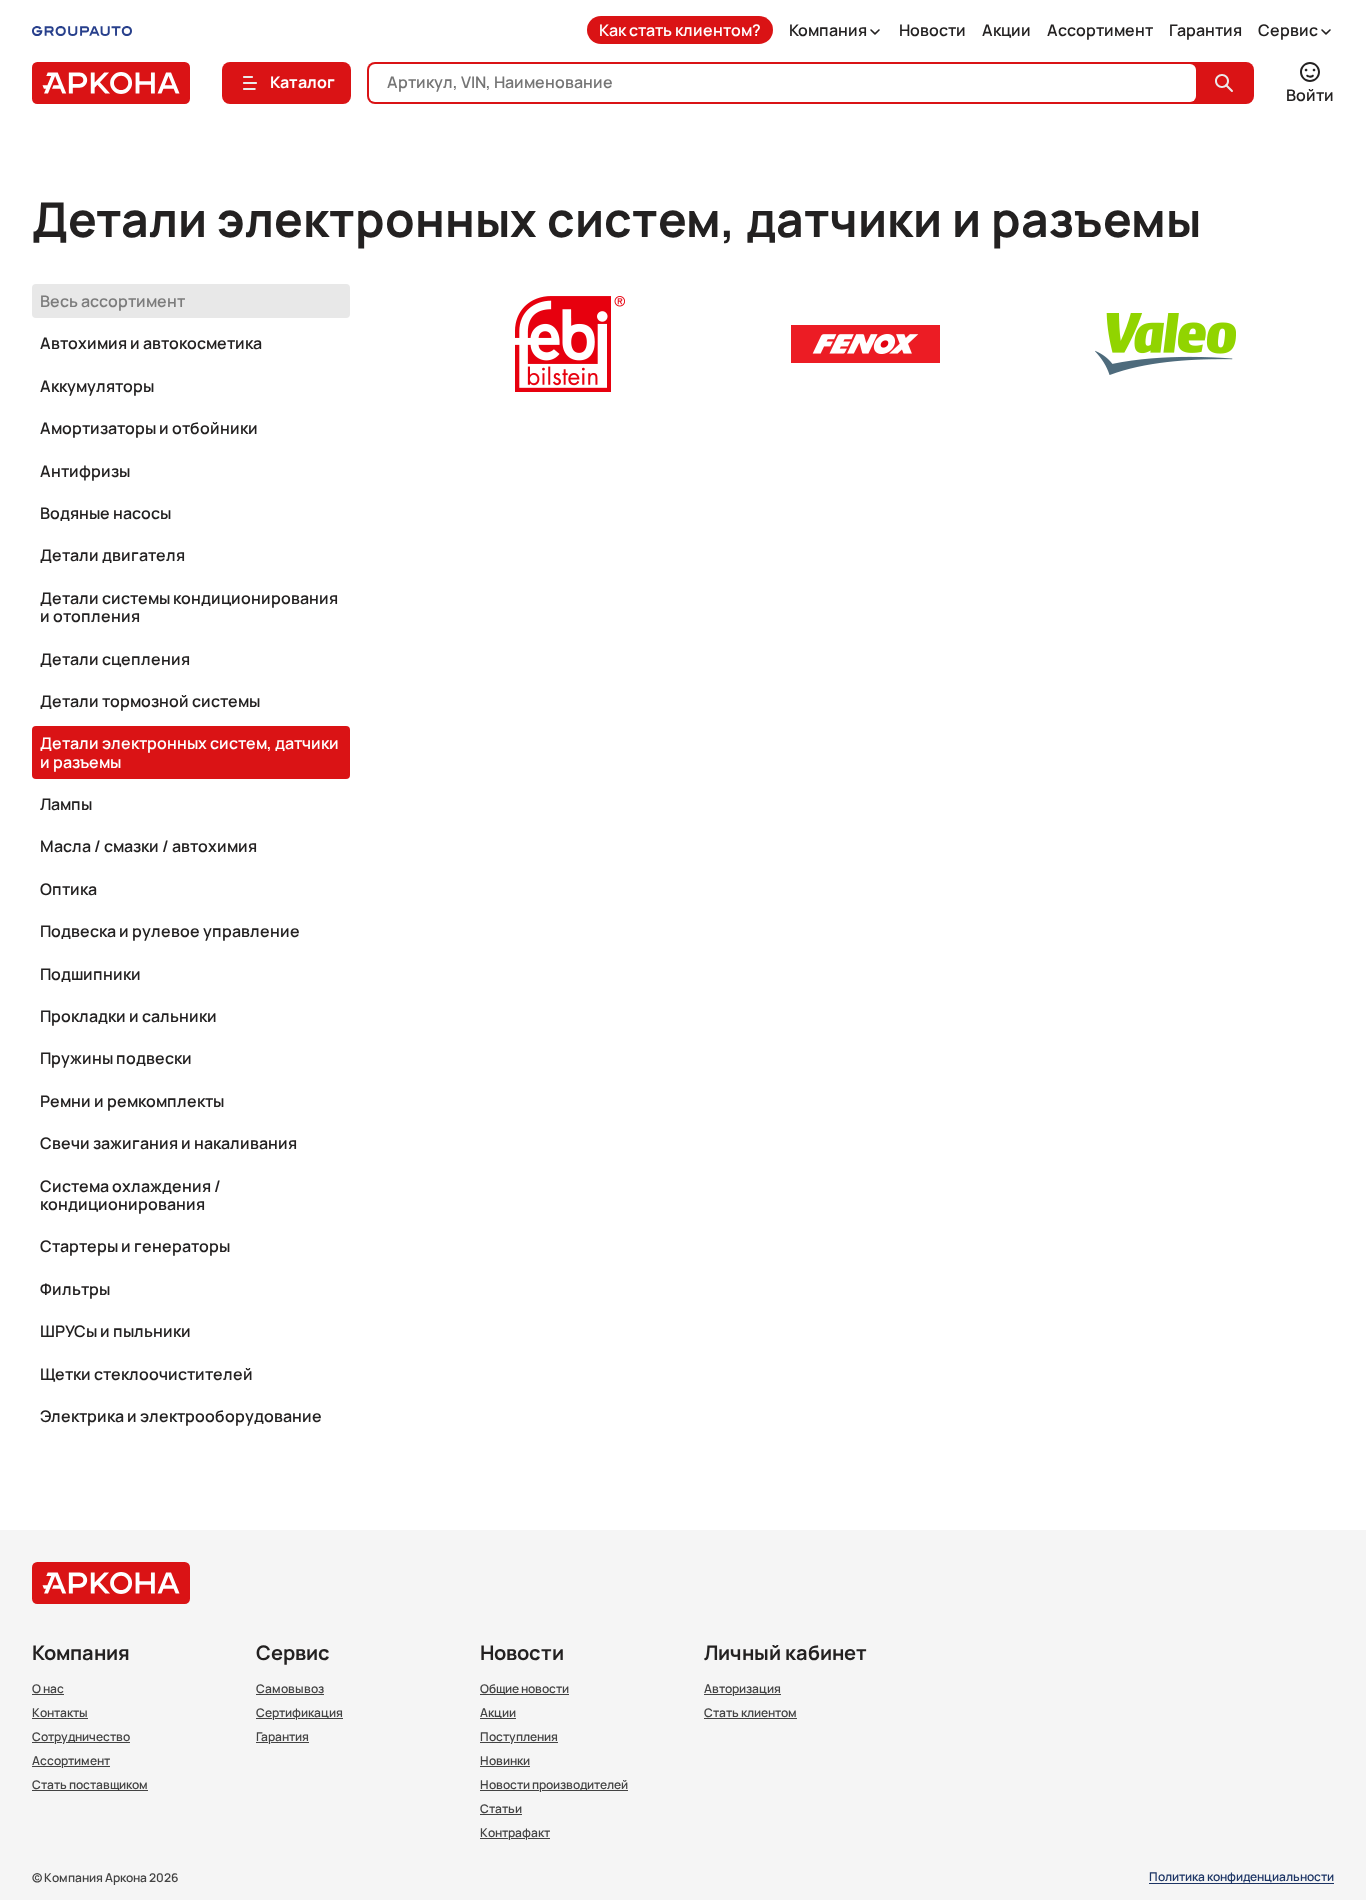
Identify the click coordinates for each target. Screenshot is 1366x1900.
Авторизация (742, 1689)
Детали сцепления (115, 659)
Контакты (60, 1713)
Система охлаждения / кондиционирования (130, 1195)
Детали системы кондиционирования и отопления (189, 607)
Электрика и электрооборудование (181, 1416)
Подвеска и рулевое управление (170, 931)
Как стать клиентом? (680, 30)
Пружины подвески (116, 1058)
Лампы (66, 804)
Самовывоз (290, 1689)
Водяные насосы (105, 513)
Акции (1006, 30)
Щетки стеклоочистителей (146, 1374)
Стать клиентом (750, 1713)
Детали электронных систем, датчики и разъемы (189, 752)
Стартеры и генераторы (135, 1246)
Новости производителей (554, 1785)
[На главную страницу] (111, 83)
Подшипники (90, 974)
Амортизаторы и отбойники (149, 428)
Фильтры (75, 1289)
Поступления (519, 1737)
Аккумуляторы (97, 386)
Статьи (501, 1809)
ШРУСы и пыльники (115, 1331)
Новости (932, 30)
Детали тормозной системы (150, 701)
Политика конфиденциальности (1241, 1877)
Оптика (68, 889)
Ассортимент (1100, 30)
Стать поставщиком (90, 1785)
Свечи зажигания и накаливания (168, 1143)
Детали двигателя (112, 555)
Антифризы (85, 471)
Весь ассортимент (112, 301)
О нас (48, 1689)
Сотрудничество (81, 1737)
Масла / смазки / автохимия (148, 846)
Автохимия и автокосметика (151, 343)
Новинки (505, 1761)
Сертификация (299, 1713)
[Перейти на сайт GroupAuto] (82, 30)
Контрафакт (515, 1833)
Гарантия (1205, 30)
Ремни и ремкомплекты (132, 1101)
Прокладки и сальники (128, 1016)
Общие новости (524, 1689)
